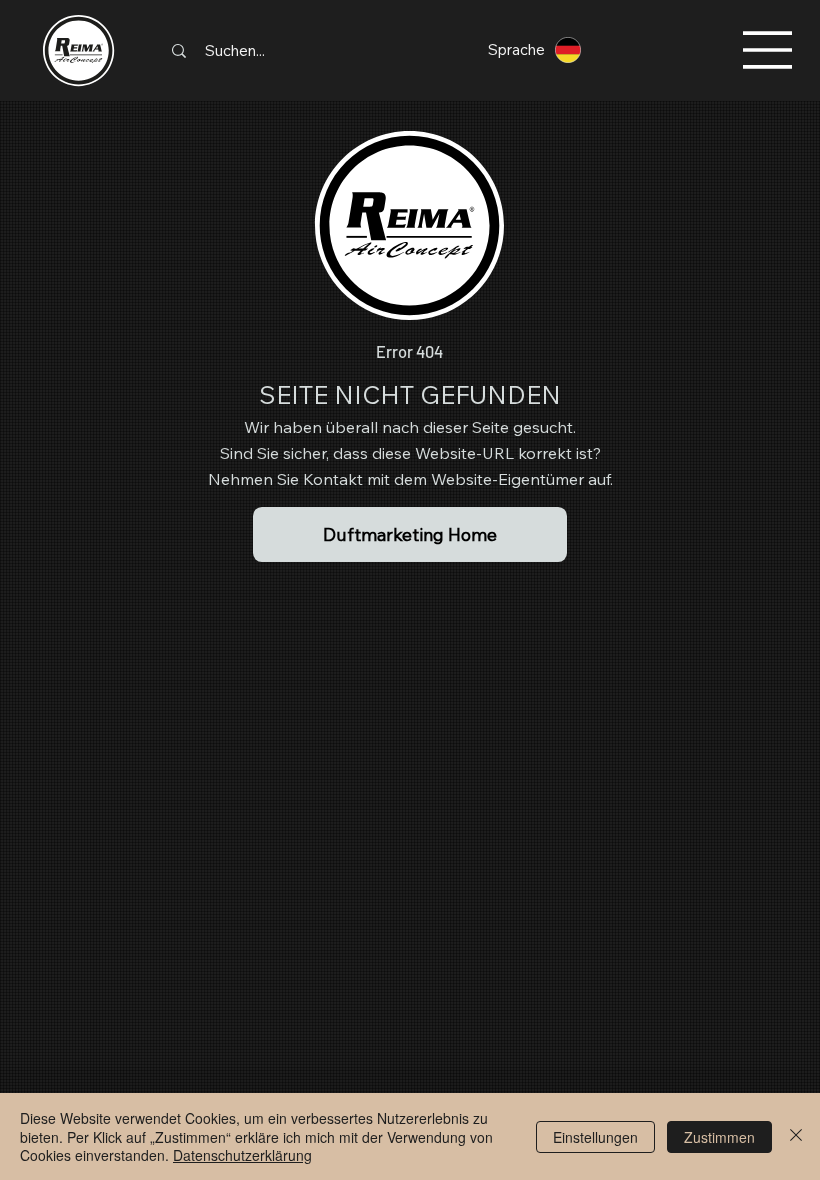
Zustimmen (719, 1137)
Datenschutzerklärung (242, 1155)
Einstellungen (595, 1137)
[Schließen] (796, 1136)
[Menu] (768, 50)
